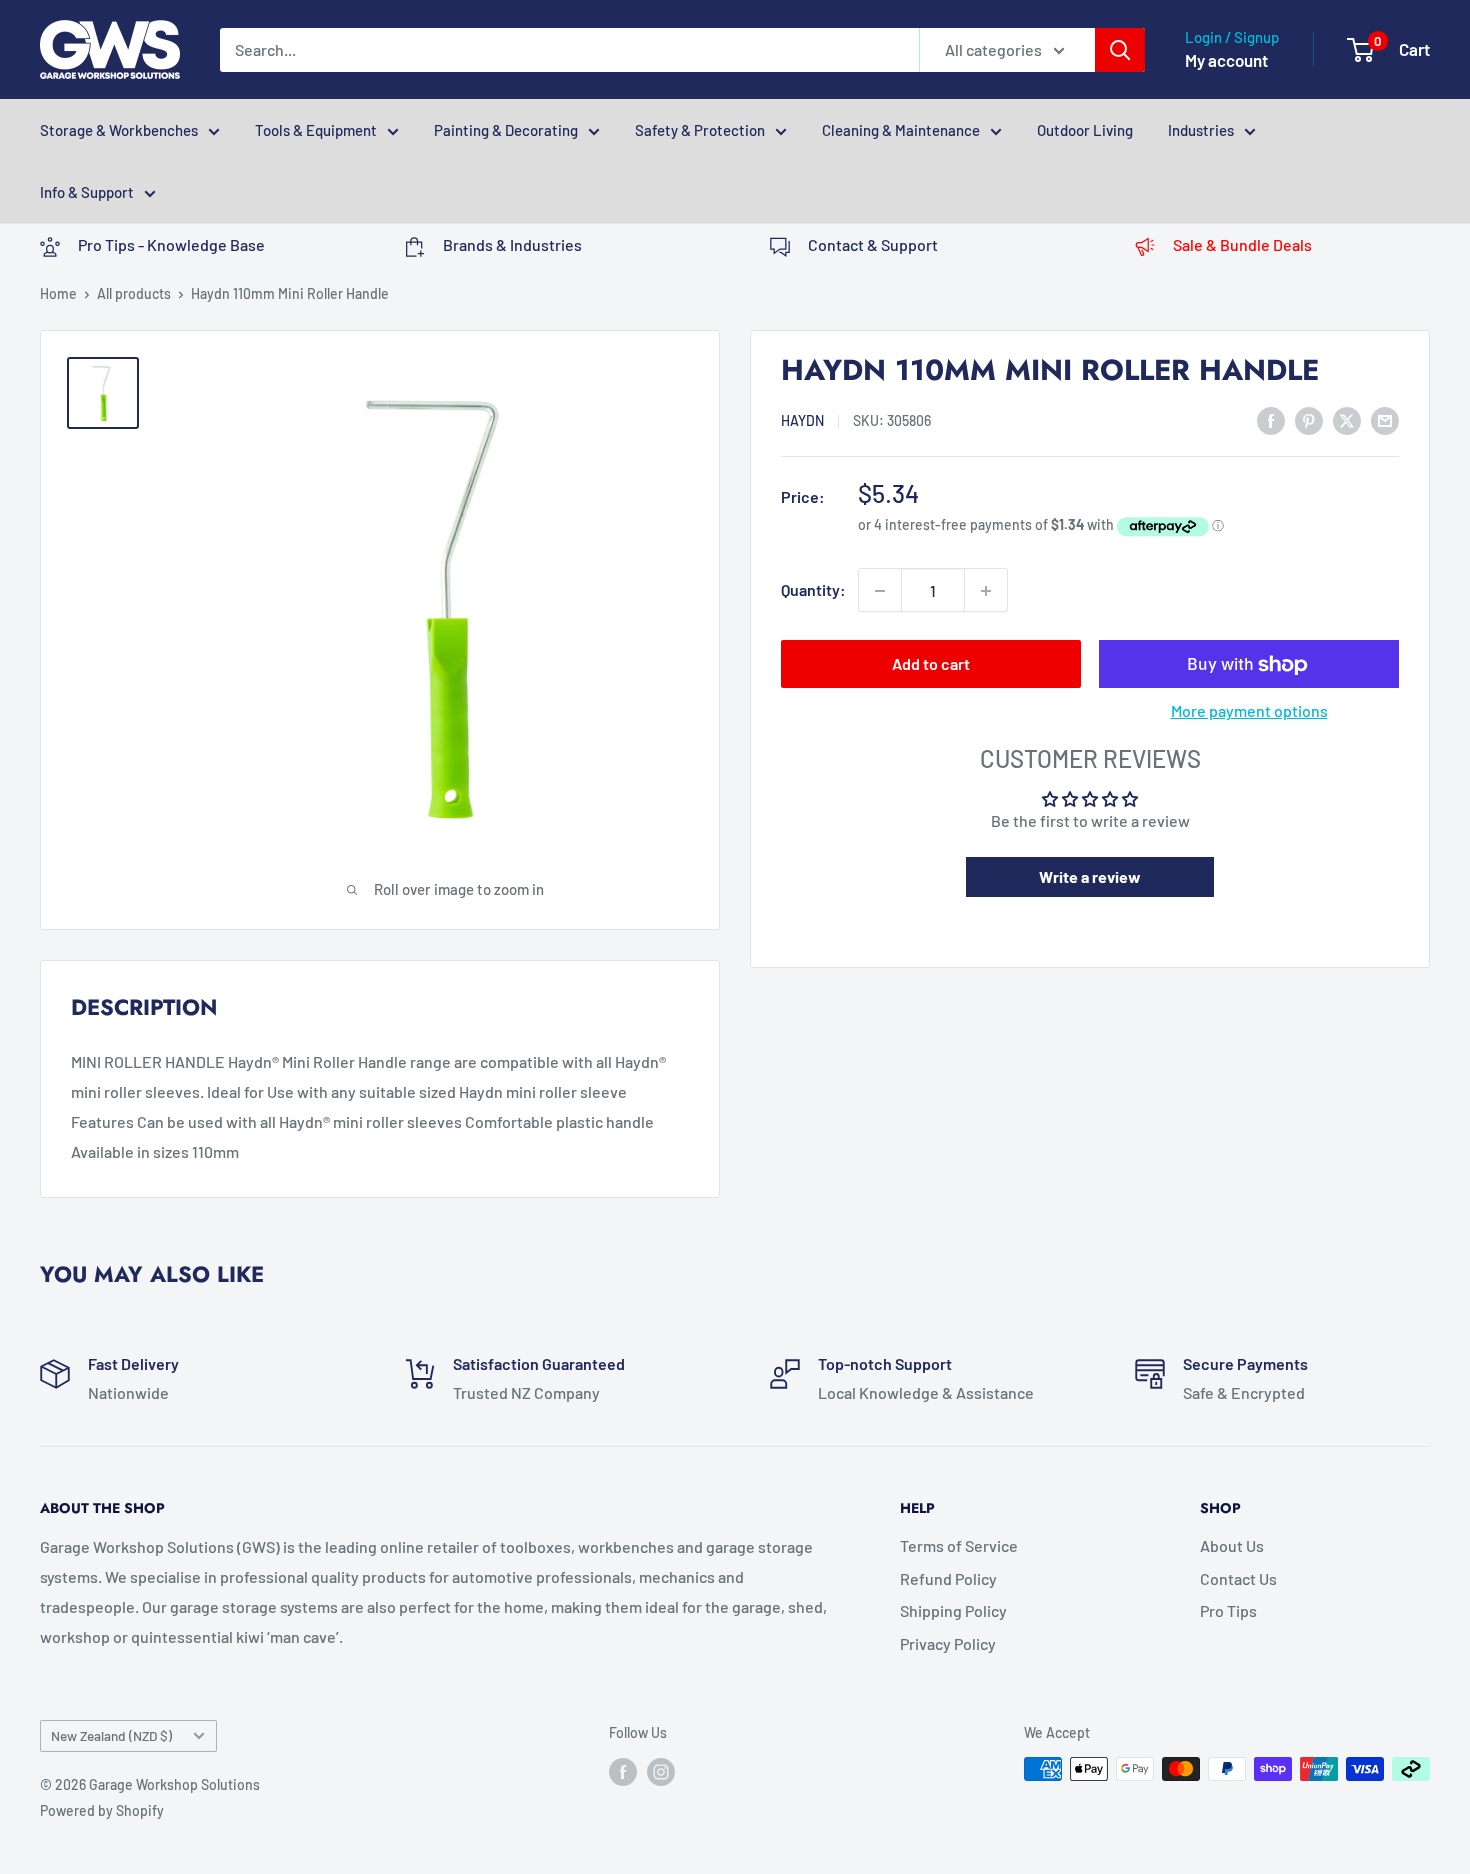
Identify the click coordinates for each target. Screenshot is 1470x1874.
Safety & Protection (700, 130)
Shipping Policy (953, 1610)
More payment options (1249, 711)
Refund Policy (948, 1578)
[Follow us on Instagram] (661, 1771)
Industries (1201, 130)
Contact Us (1238, 1578)
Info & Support (87, 192)
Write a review (1090, 876)
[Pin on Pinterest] (1309, 419)
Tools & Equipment (316, 130)
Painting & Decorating (506, 130)
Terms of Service (959, 1545)
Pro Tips (1228, 1610)
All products (134, 293)
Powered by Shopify (102, 1810)
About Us (1232, 1545)
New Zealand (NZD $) (111, 1735)
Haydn (802, 420)
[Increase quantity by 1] (986, 591)
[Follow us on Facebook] (623, 1771)
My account (1226, 60)
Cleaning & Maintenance (901, 130)
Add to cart (931, 664)
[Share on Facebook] (1271, 419)
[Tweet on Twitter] (1347, 419)
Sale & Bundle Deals (1242, 244)
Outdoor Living (1085, 130)
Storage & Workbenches (119, 130)
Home (58, 293)
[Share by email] (1385, 419)
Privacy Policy (948, 1643)
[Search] (1120, 50)
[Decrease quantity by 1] (880, 591)
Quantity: (813, 590)
